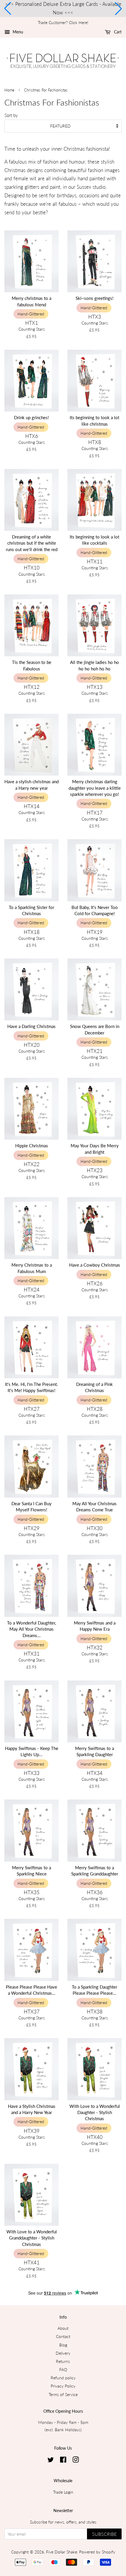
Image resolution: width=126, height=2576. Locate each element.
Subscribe (104, 2534)
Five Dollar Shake (62, 2552)
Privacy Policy (63, 2386)
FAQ (63, 2369)
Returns (63, 2361)
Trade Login (63, 2492)
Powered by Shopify (97, 2552)
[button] (8, 9)
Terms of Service (63, 2394)
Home (9, 90)
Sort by (11, 115)
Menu (17, 32)
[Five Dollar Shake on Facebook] (63, 2461)
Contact (63, 2336)
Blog (63, 2345)
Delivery (63, 2353)
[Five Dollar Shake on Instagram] (76, 2461)
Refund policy (63, 2378)
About (63, 2328)
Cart (117, 32)
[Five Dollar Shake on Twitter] (51, 2461)
